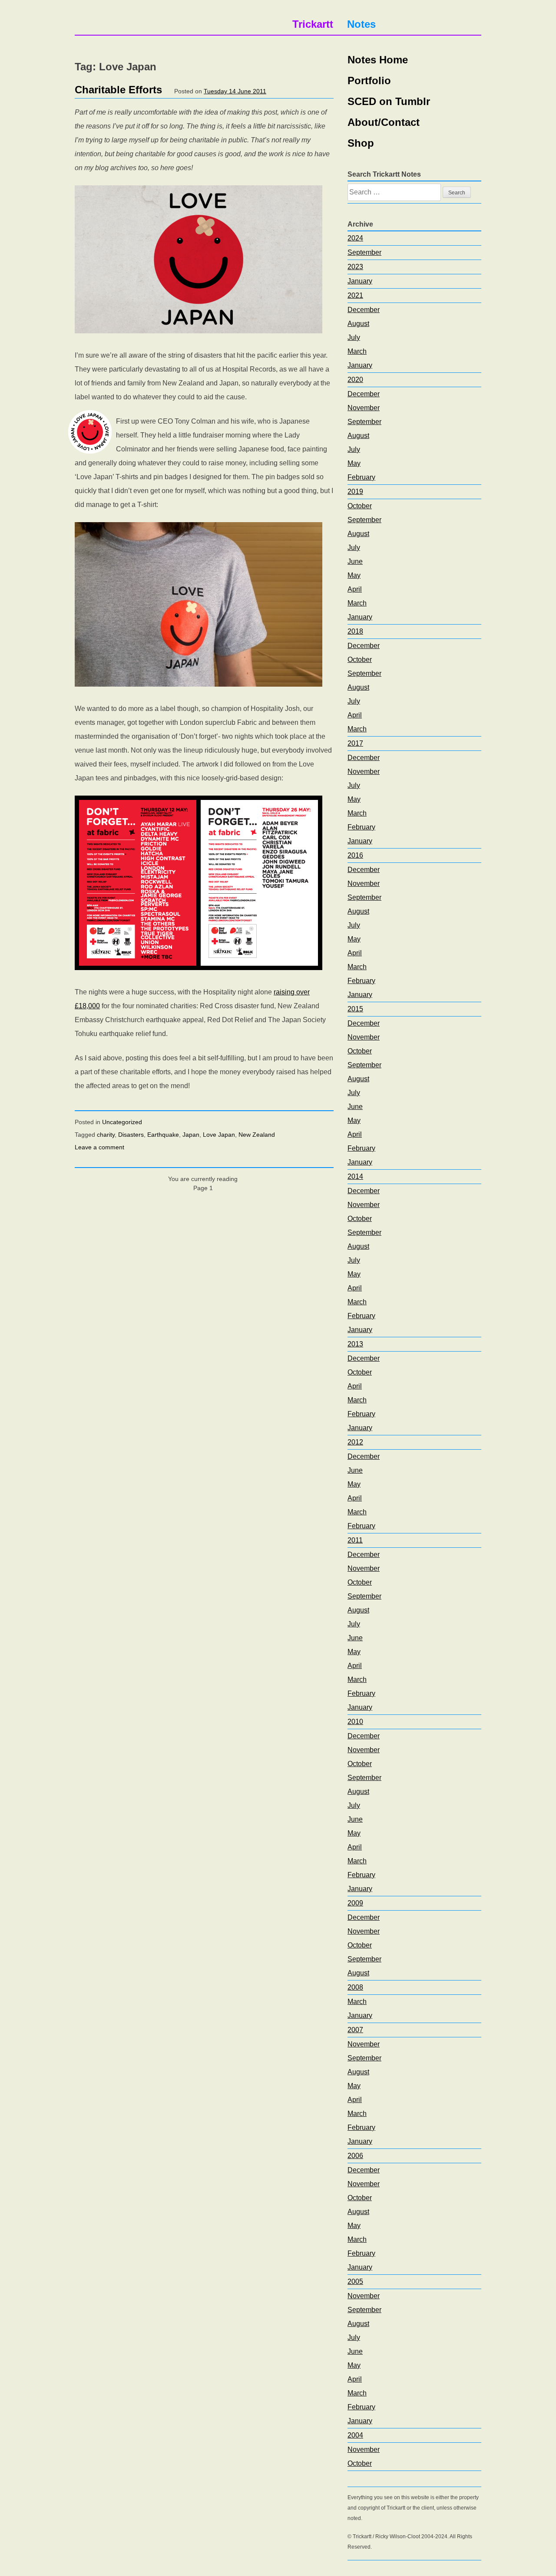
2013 (355, 1344)
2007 (355, 2030)
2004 (355, 2435)
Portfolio (369, 81)
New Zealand (257, 1135)
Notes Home (378, 60)
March (357, 351)
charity (106, 1135)
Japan (191, 1135)
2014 (355, 1176)
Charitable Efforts (118, 90)
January (360, 281)
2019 (355, 492)
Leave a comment (99, 1147)
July (354, 337)
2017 (355, 743)
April (355, 589)
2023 (355, 267)
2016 (355, 855)
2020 (355, 380)
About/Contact (384, 122)
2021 (355, 295)
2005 (355, 2282)
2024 (355, 238)
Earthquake (163, 1135)
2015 (355, 1009)
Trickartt (313, 24)
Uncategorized (122, 1122)
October (360, 506)
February (361, 477)
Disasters (131, 1135)
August (358, 324)
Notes (361, 24)
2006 (355, 2156)
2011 (355, 1540)
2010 (355, 1722)
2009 (355, 1903)
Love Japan (219, 1135)
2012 (355, 1442)
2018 (355, 631)
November (364, 408)
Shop (361, 143)
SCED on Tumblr (389, 101)
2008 (355, 1987)
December (364, 310)
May (354, 463)
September (364, 252)
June (355, 561)
